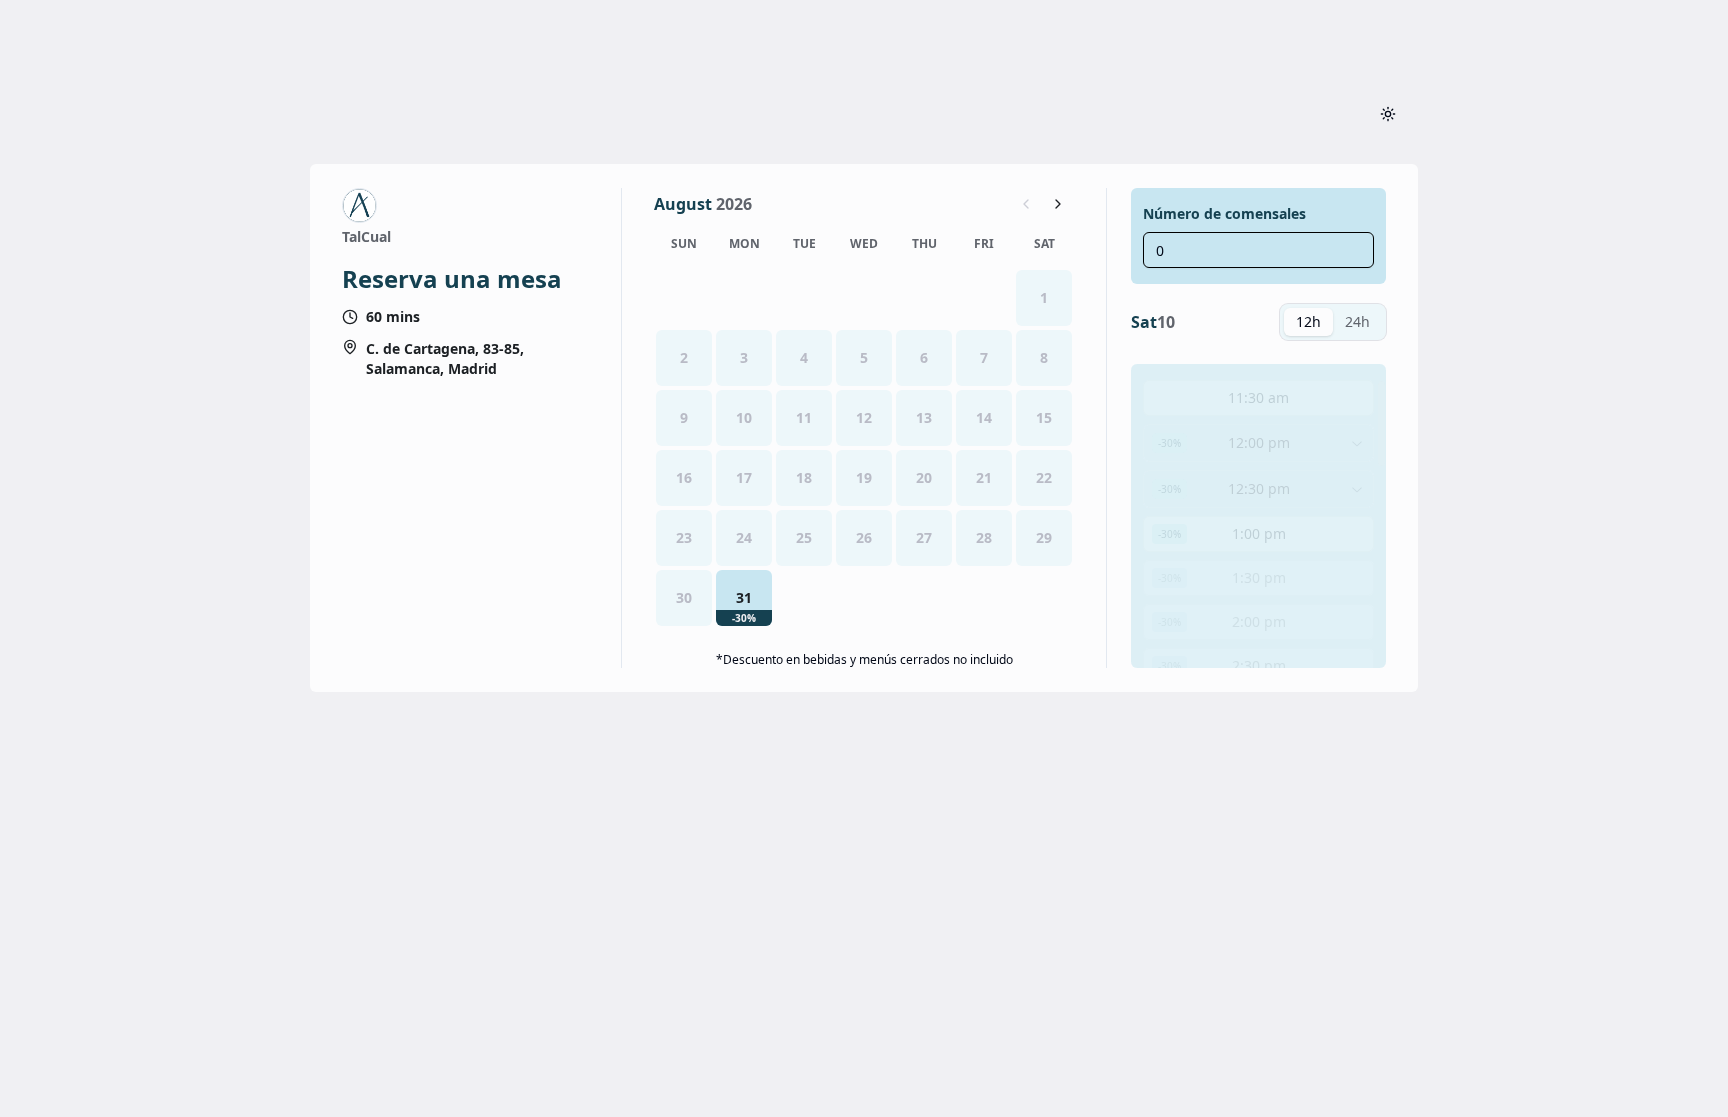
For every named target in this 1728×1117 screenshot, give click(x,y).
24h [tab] (1357, 321)
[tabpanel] (1258, 516)
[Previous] (1026, 204)
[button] (744, 598)
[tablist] (1333, 322)
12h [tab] (1308, 321)
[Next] (1058, 204)
